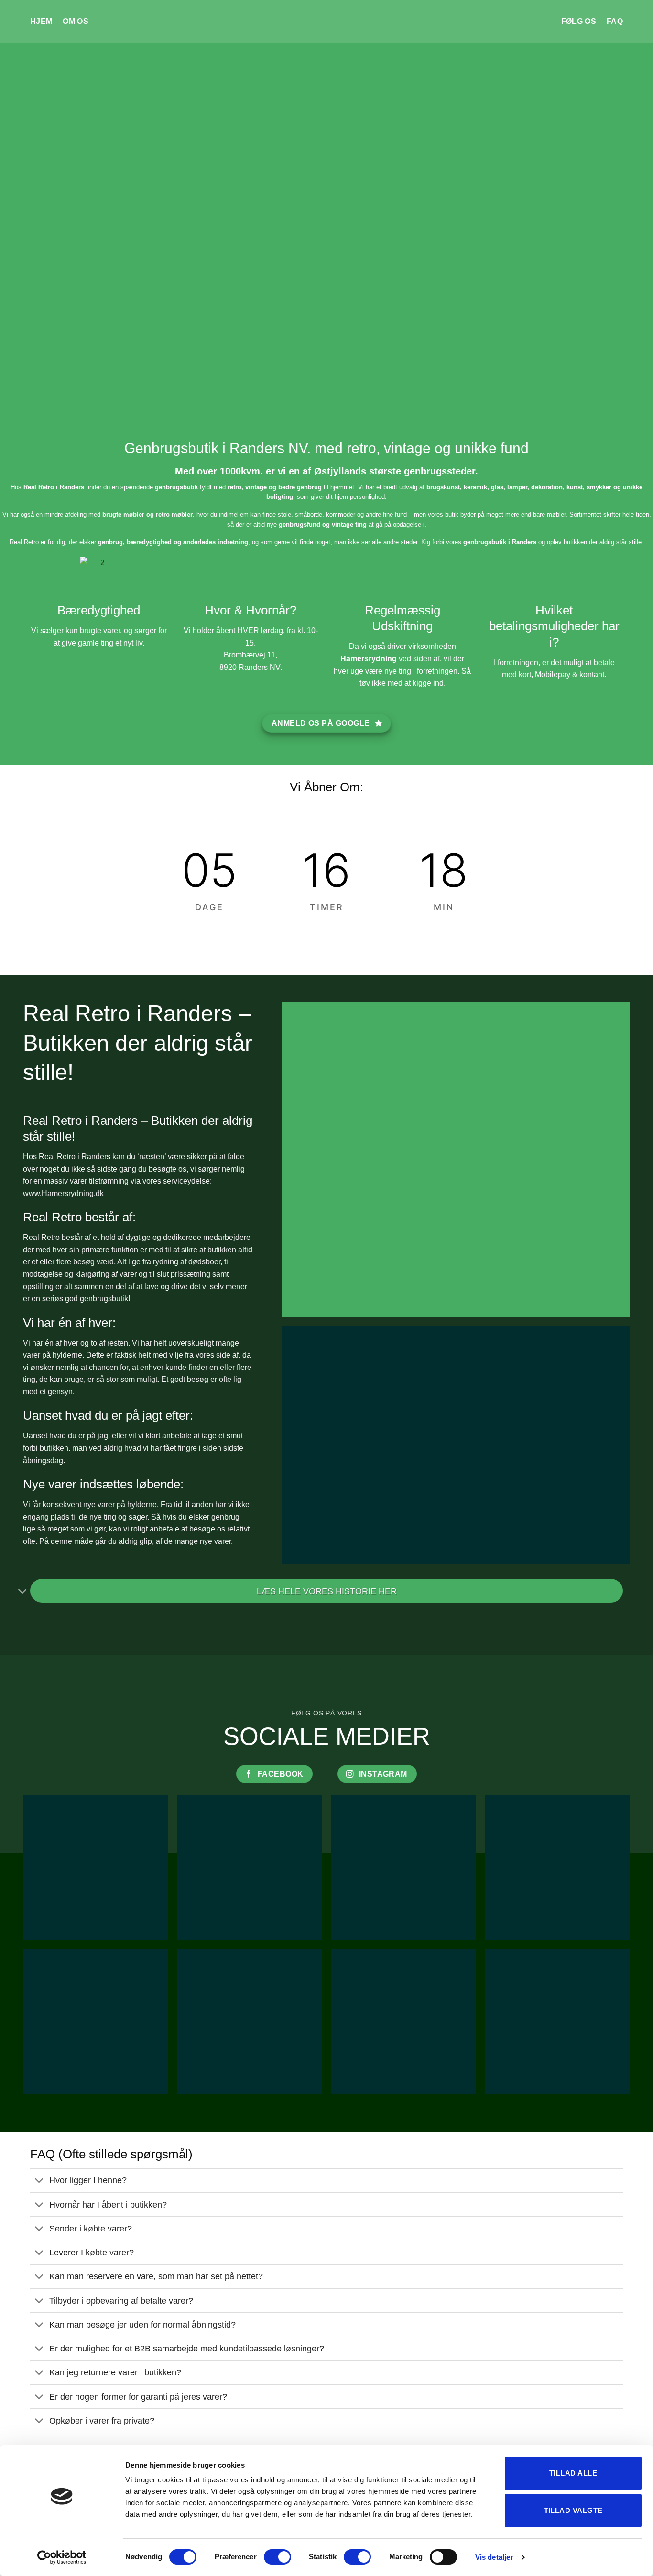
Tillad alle (573, 2473)
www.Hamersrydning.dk (63, 1193)
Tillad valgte (573, 2510)
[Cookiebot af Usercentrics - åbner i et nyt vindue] (62, 2557)
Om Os (76, 21)
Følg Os (579, 21)
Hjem (41, 21)
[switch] (278, 2557)
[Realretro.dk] (327, 22)
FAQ (615, 21)
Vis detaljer (494, 2557)
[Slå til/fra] (23, 1592)
